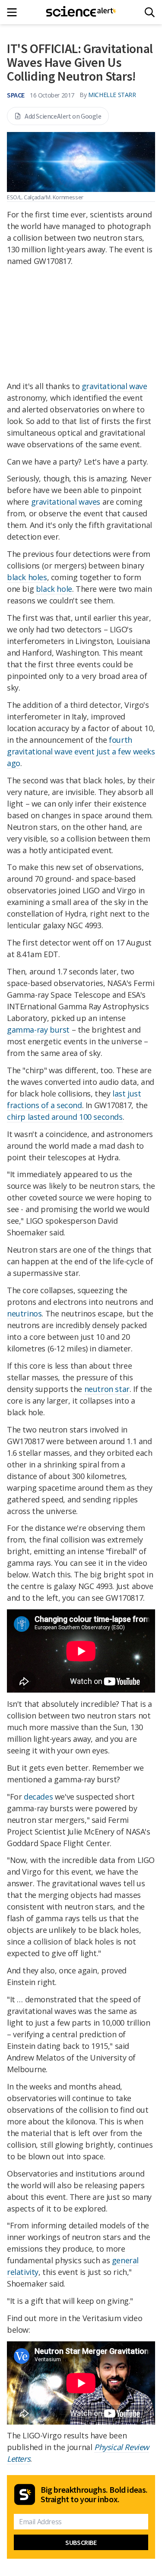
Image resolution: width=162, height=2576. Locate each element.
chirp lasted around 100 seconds (65, 1117)
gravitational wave (114, 386)
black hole (54, 589)
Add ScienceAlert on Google (63, 116)
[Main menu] (14, 12)
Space (16, 95)
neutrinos (24, 1313)
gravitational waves (66, 502)
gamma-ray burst (38, 1030)
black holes (27, 577)
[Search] (150, 12)
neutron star (107, 1389)
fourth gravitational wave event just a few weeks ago (81, 751)
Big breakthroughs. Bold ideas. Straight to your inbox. (94, 2494)
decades (38, 1797)
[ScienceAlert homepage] (81, 12)
